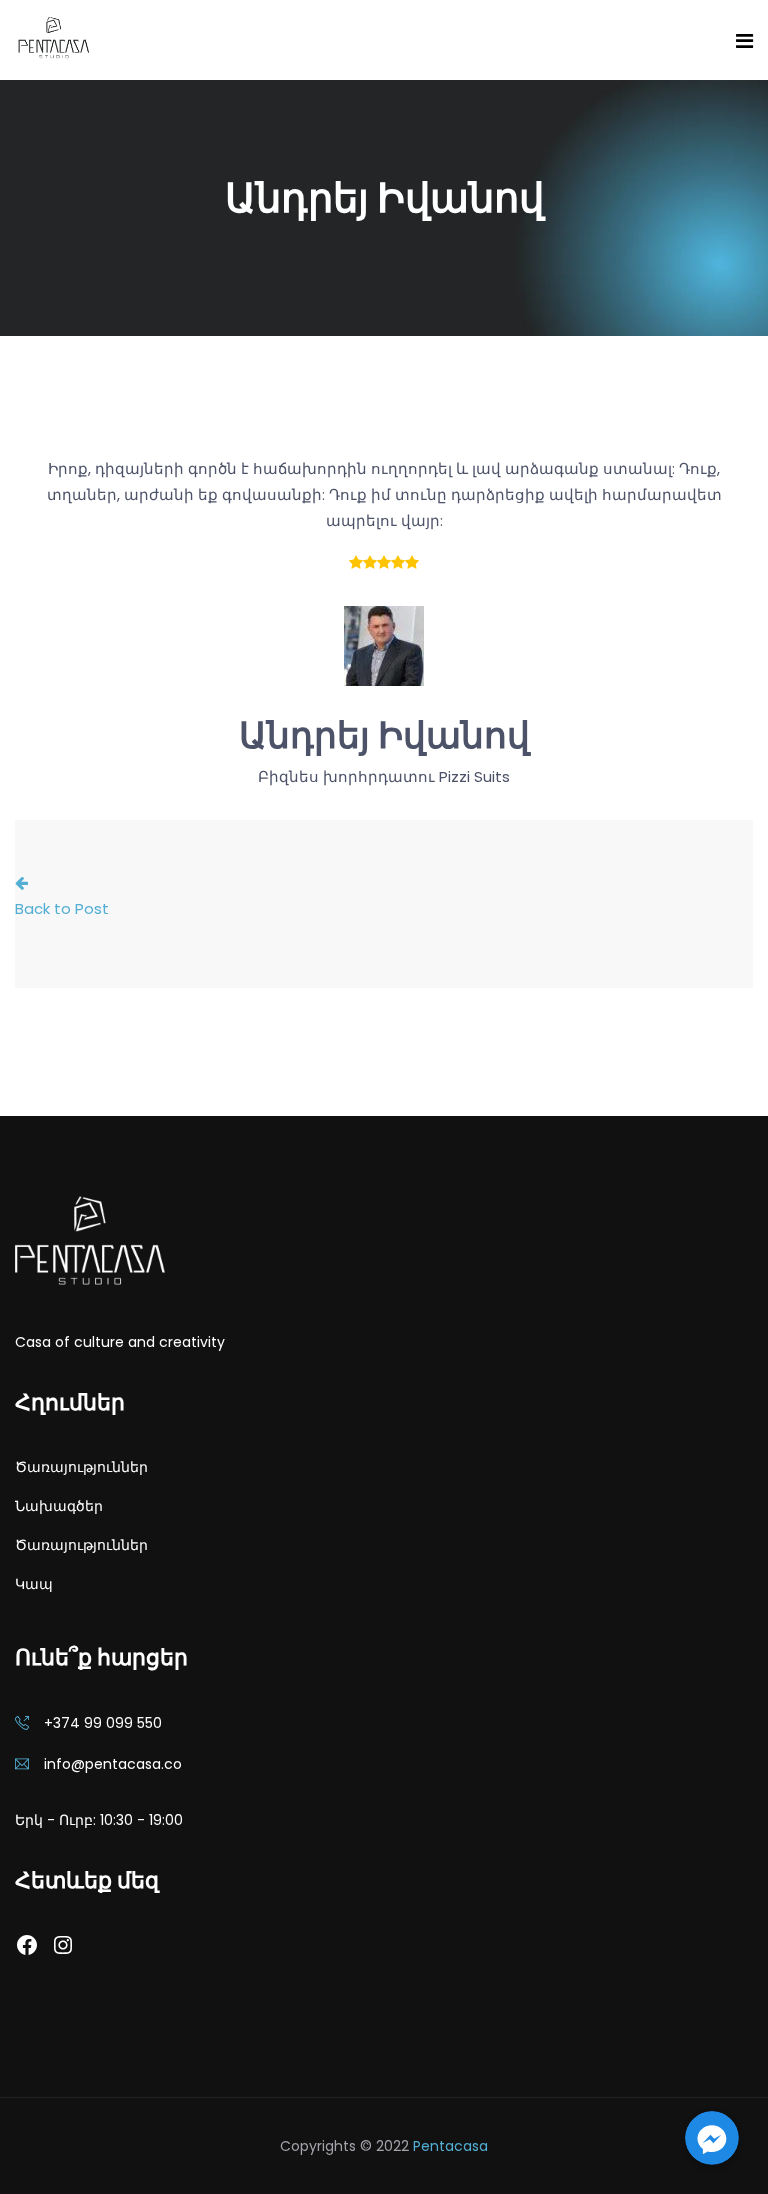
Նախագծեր (59, 1506)
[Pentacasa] (53, 39)
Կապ (34, 1584)
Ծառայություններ (81, 1467)
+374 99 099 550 (103, 1723)
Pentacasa (450, 2146)
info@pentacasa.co (113, 1764)
